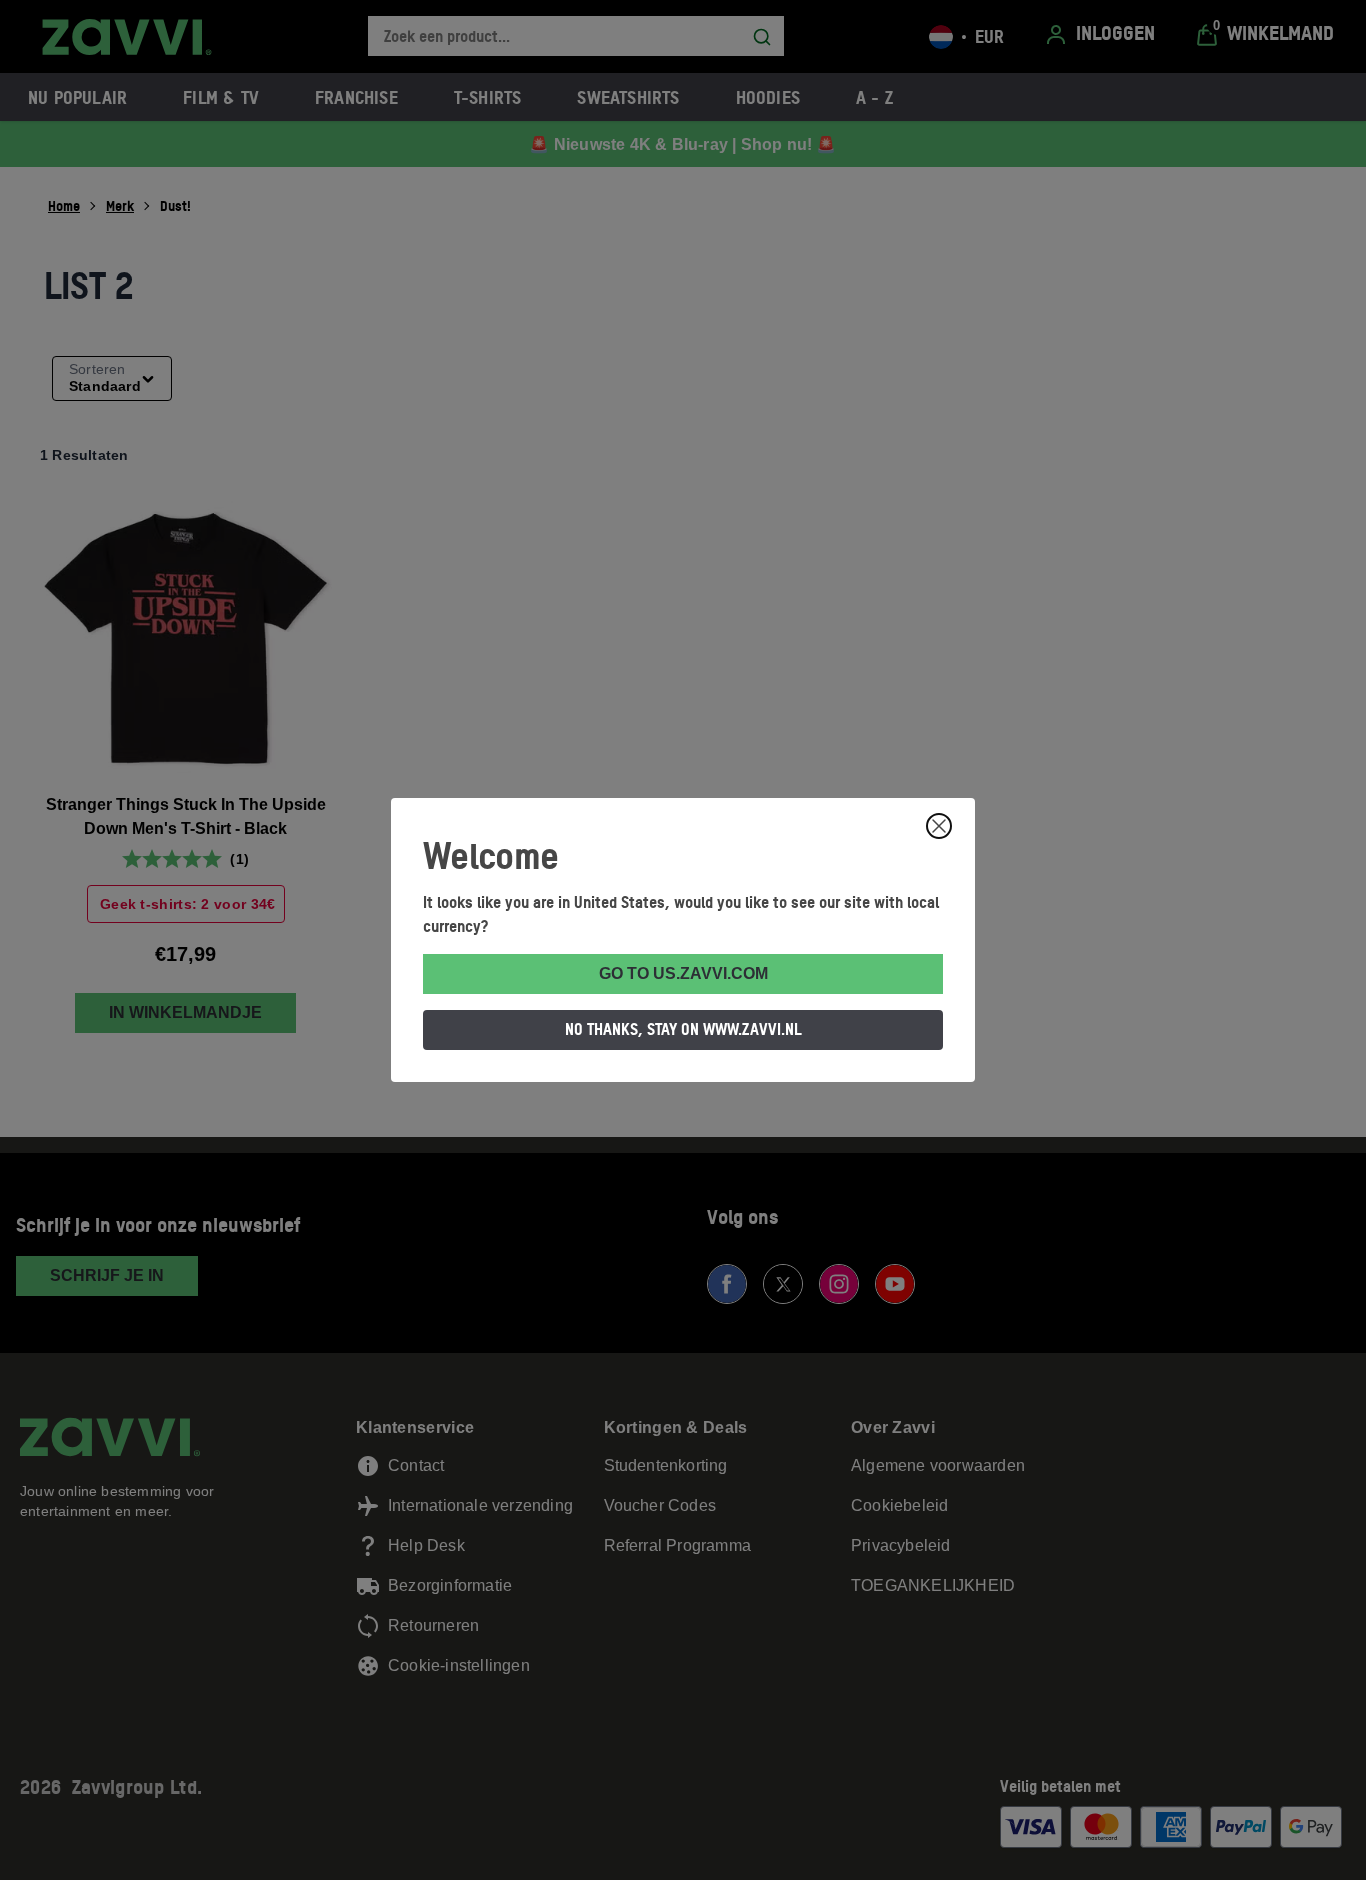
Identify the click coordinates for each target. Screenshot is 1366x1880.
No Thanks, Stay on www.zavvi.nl (683, 1029)
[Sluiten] (939, 826)
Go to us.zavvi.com (683, 973)
